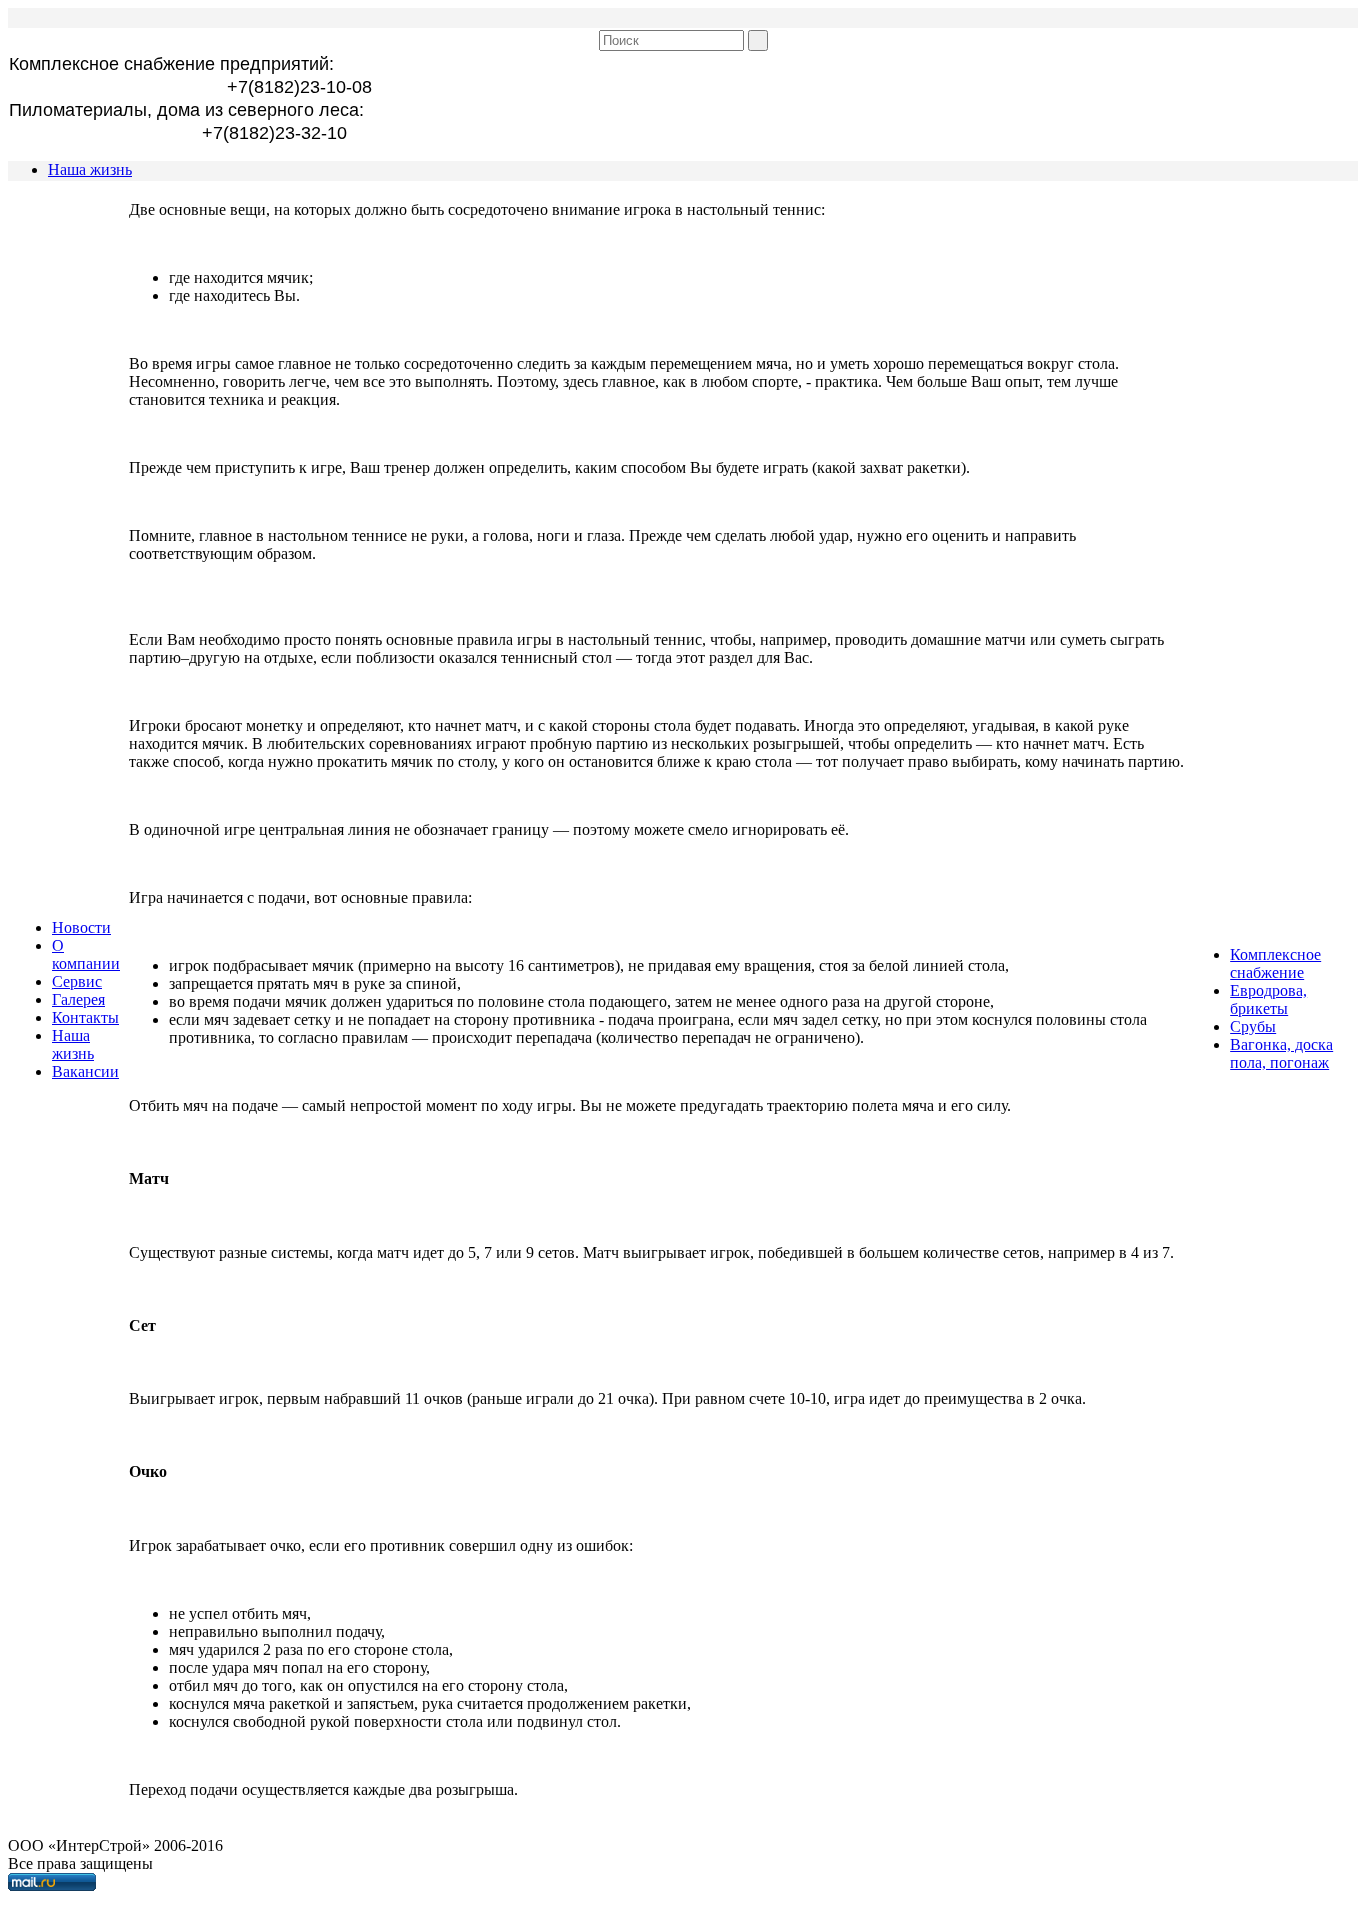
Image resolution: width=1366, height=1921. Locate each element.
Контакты (85, 1017)
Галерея (78, 999)
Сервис (77, 981)
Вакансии (85, 1071)
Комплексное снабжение (1275, 963)
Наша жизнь (90, 169)
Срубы (1253, 1026)
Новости (81, 927)
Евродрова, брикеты (1268, 999)
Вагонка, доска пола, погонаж (1281, 1053)
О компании (86, 954)
